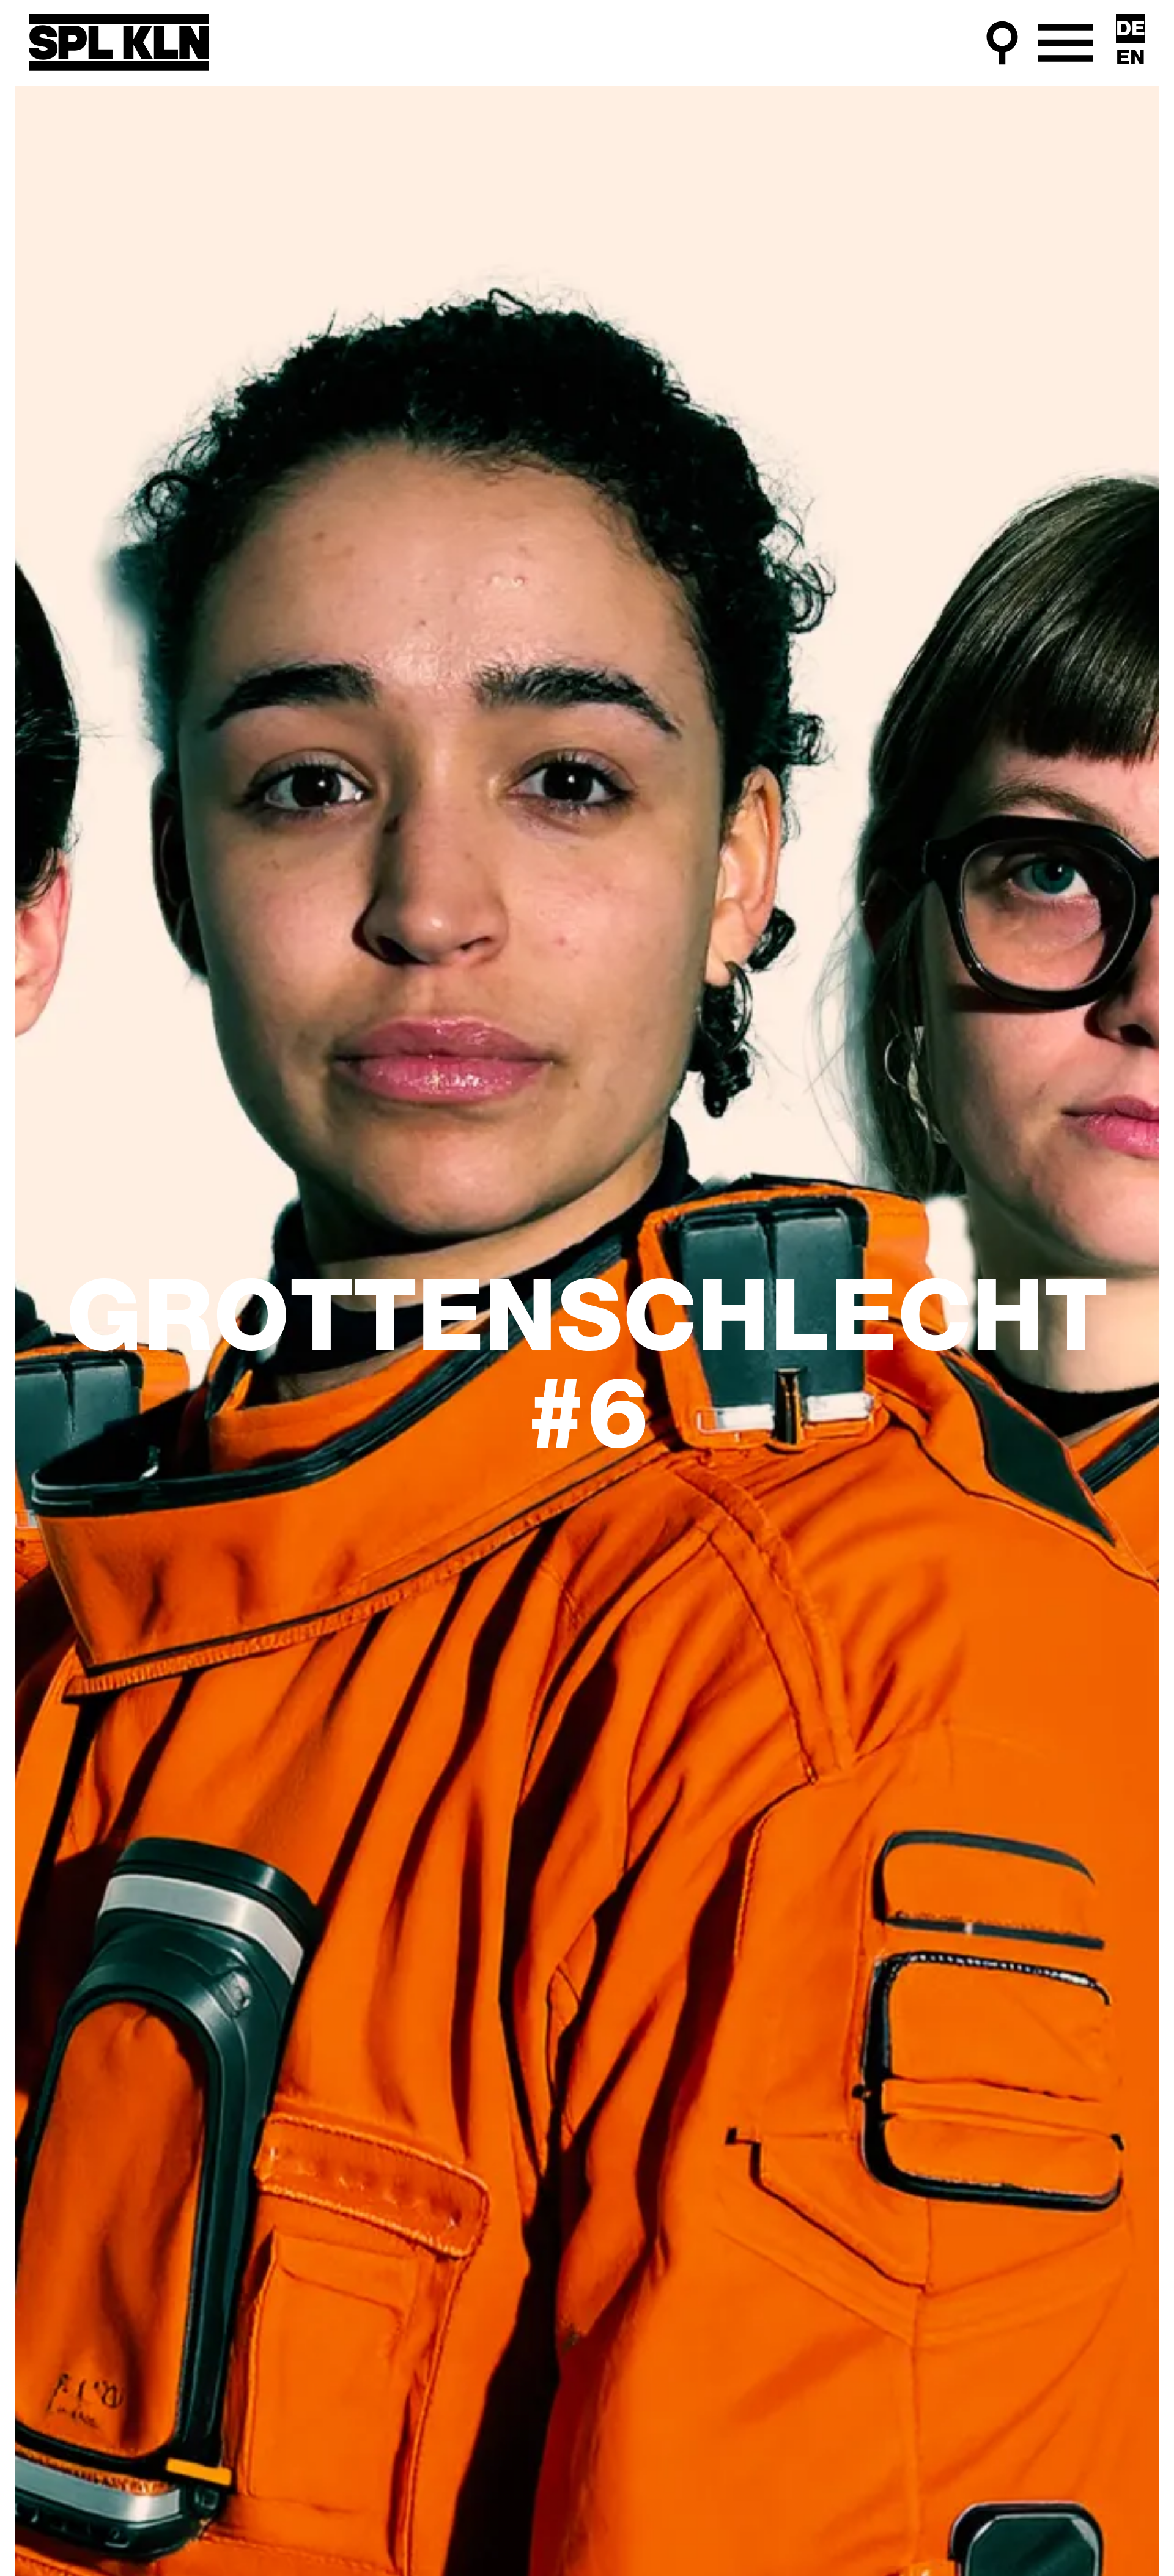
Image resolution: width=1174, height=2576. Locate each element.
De (1131, 30)
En (1131, 59)
